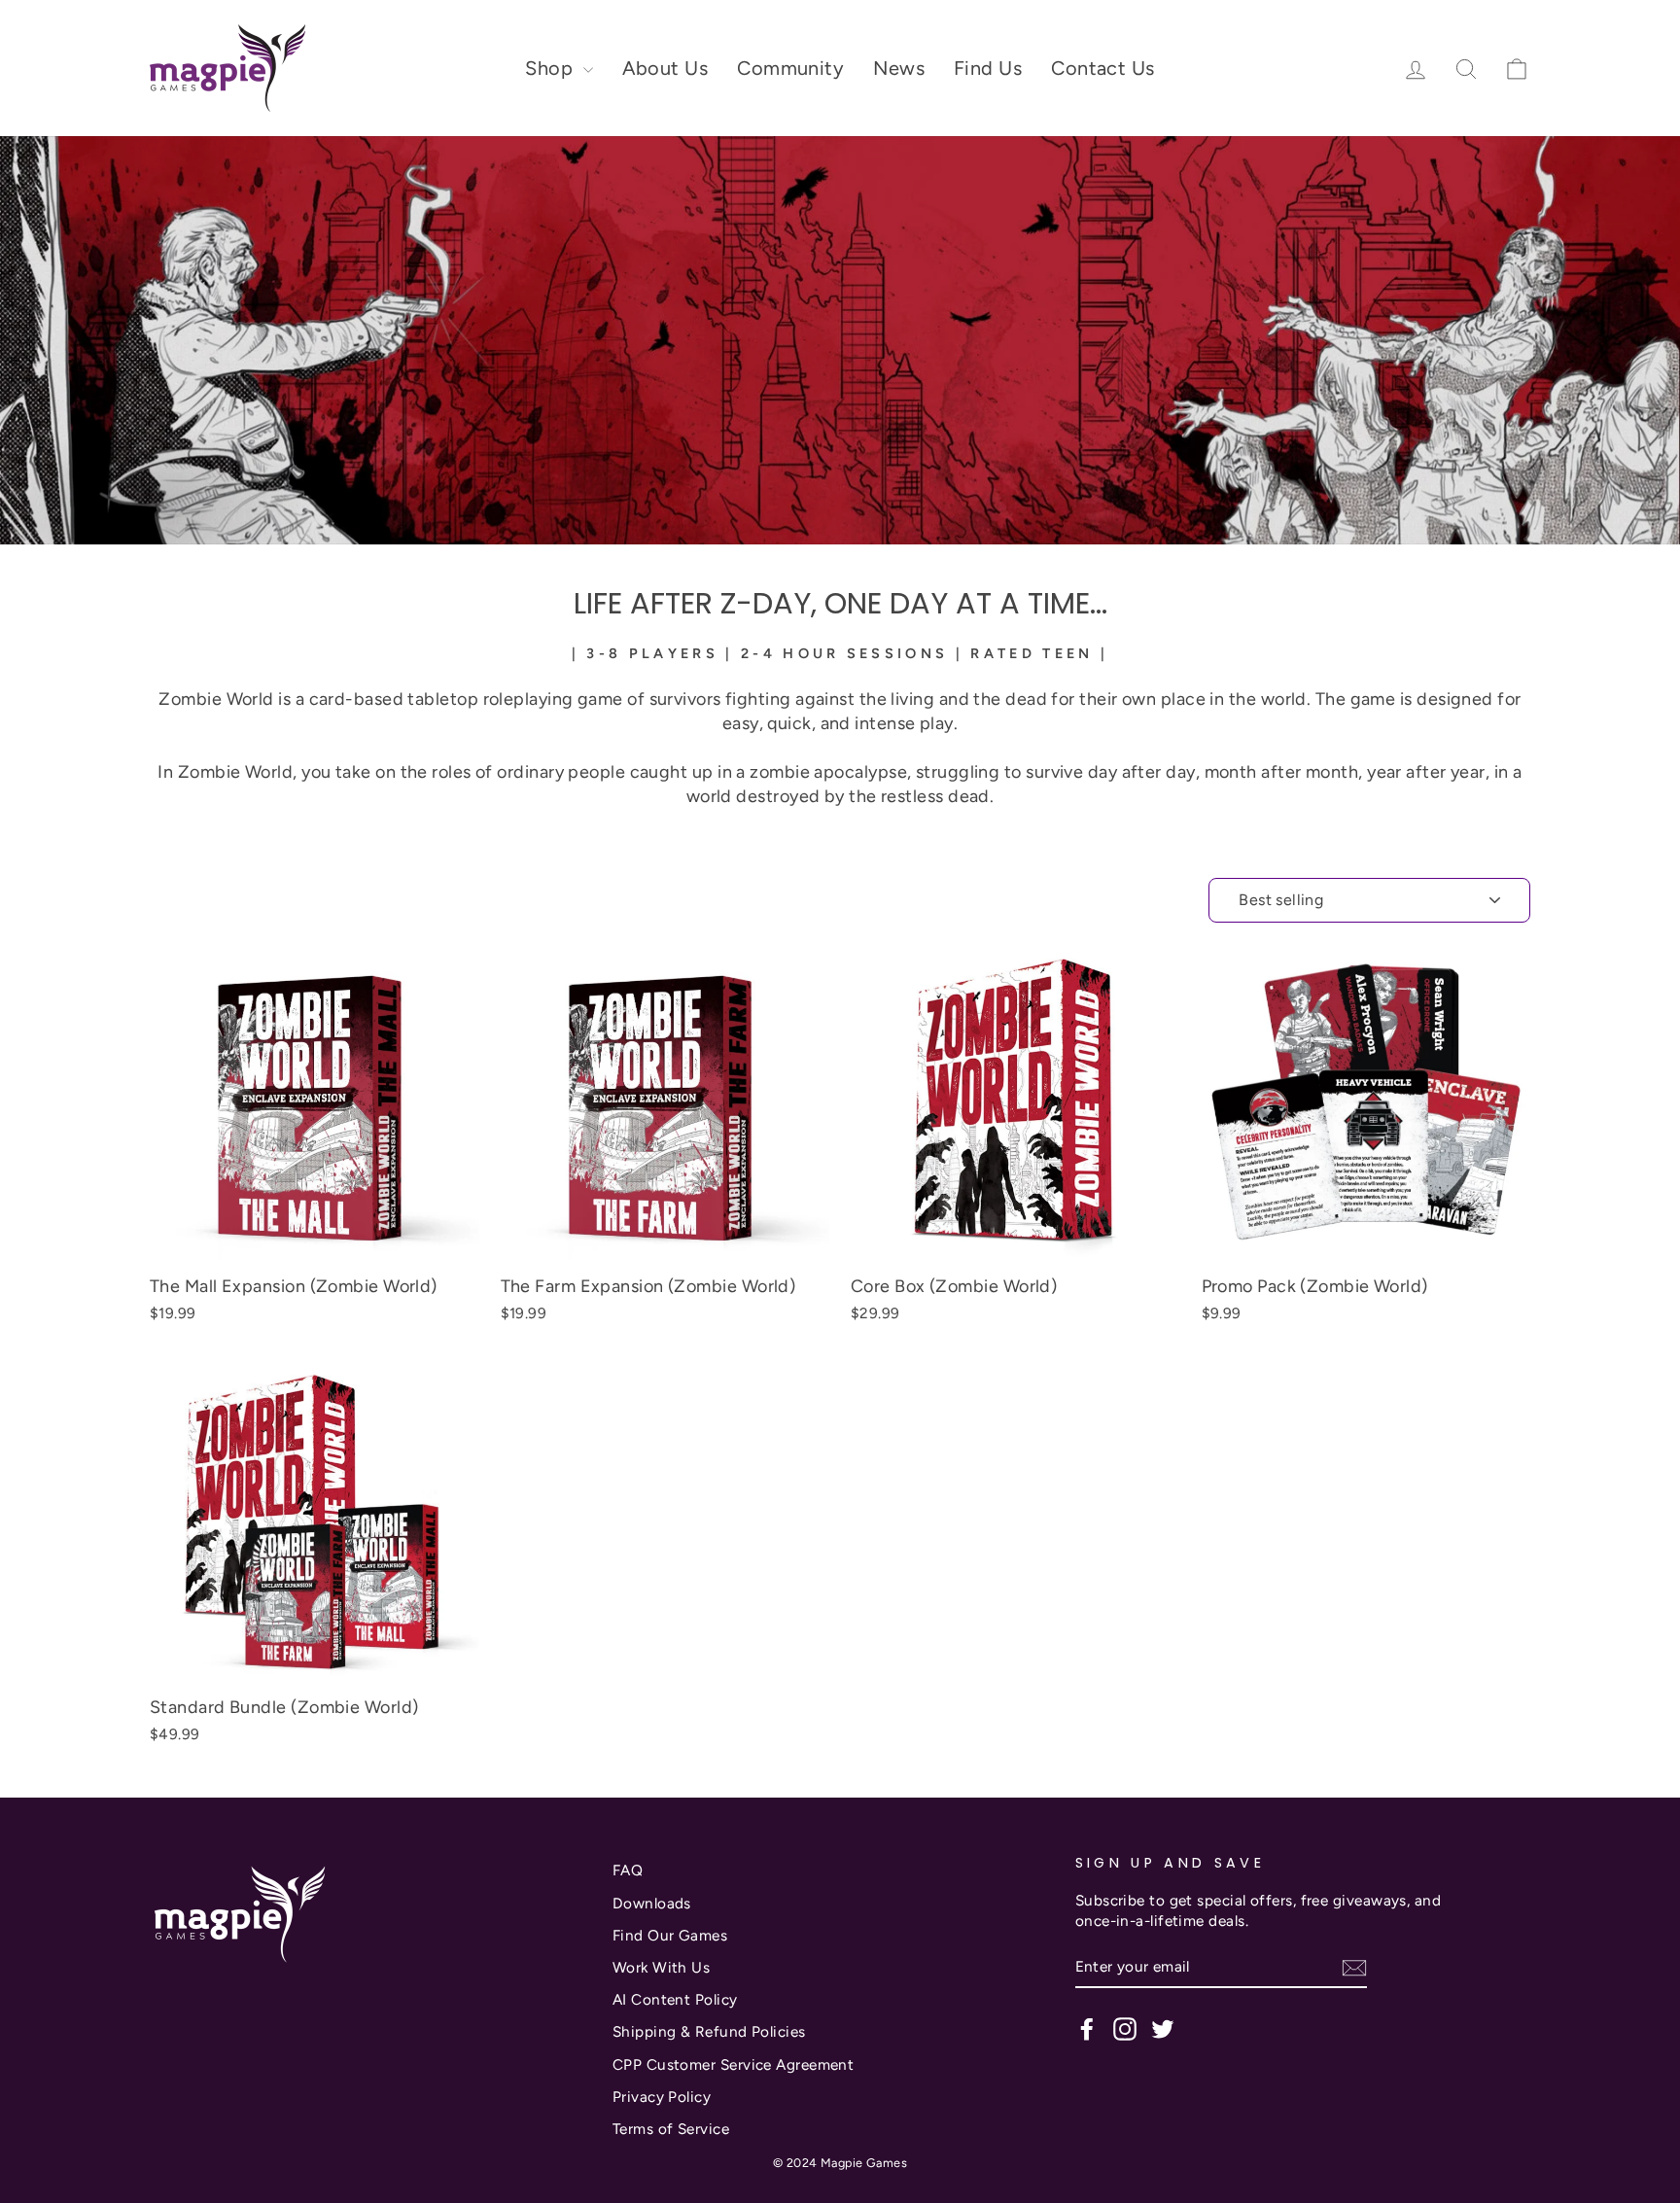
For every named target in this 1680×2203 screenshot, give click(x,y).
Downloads (652, 1903)
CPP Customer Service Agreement (734, 2064)
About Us (665, 68)
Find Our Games (670, 1935)
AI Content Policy (675, 1999)
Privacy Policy (662, 2097)
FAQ (628, 1870)
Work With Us (661, 1967)
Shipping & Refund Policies (709, 2031)
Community (790, 68)
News (899, 68)
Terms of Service (671, 2129)
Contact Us (1103, 68)
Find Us (988, 68)
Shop (551, 68)
